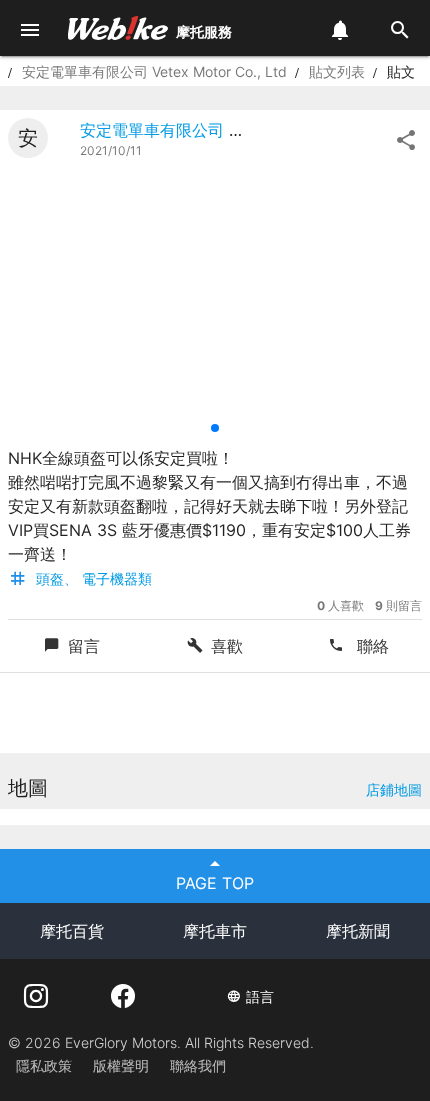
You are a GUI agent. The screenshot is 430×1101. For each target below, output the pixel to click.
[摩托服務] (118, 28)
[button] (215, 428)
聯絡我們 (198, 1065)
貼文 (401, 71)
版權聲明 (121, 1065)
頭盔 (50, 578)
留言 (84, 646)
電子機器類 (117, 578)
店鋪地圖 (394, 789)
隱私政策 (44, 1065)
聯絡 (370, 646)
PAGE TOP (215, 883)
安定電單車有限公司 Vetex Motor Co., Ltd (154, 71)
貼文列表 (337, 71)
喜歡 (227, 646)
